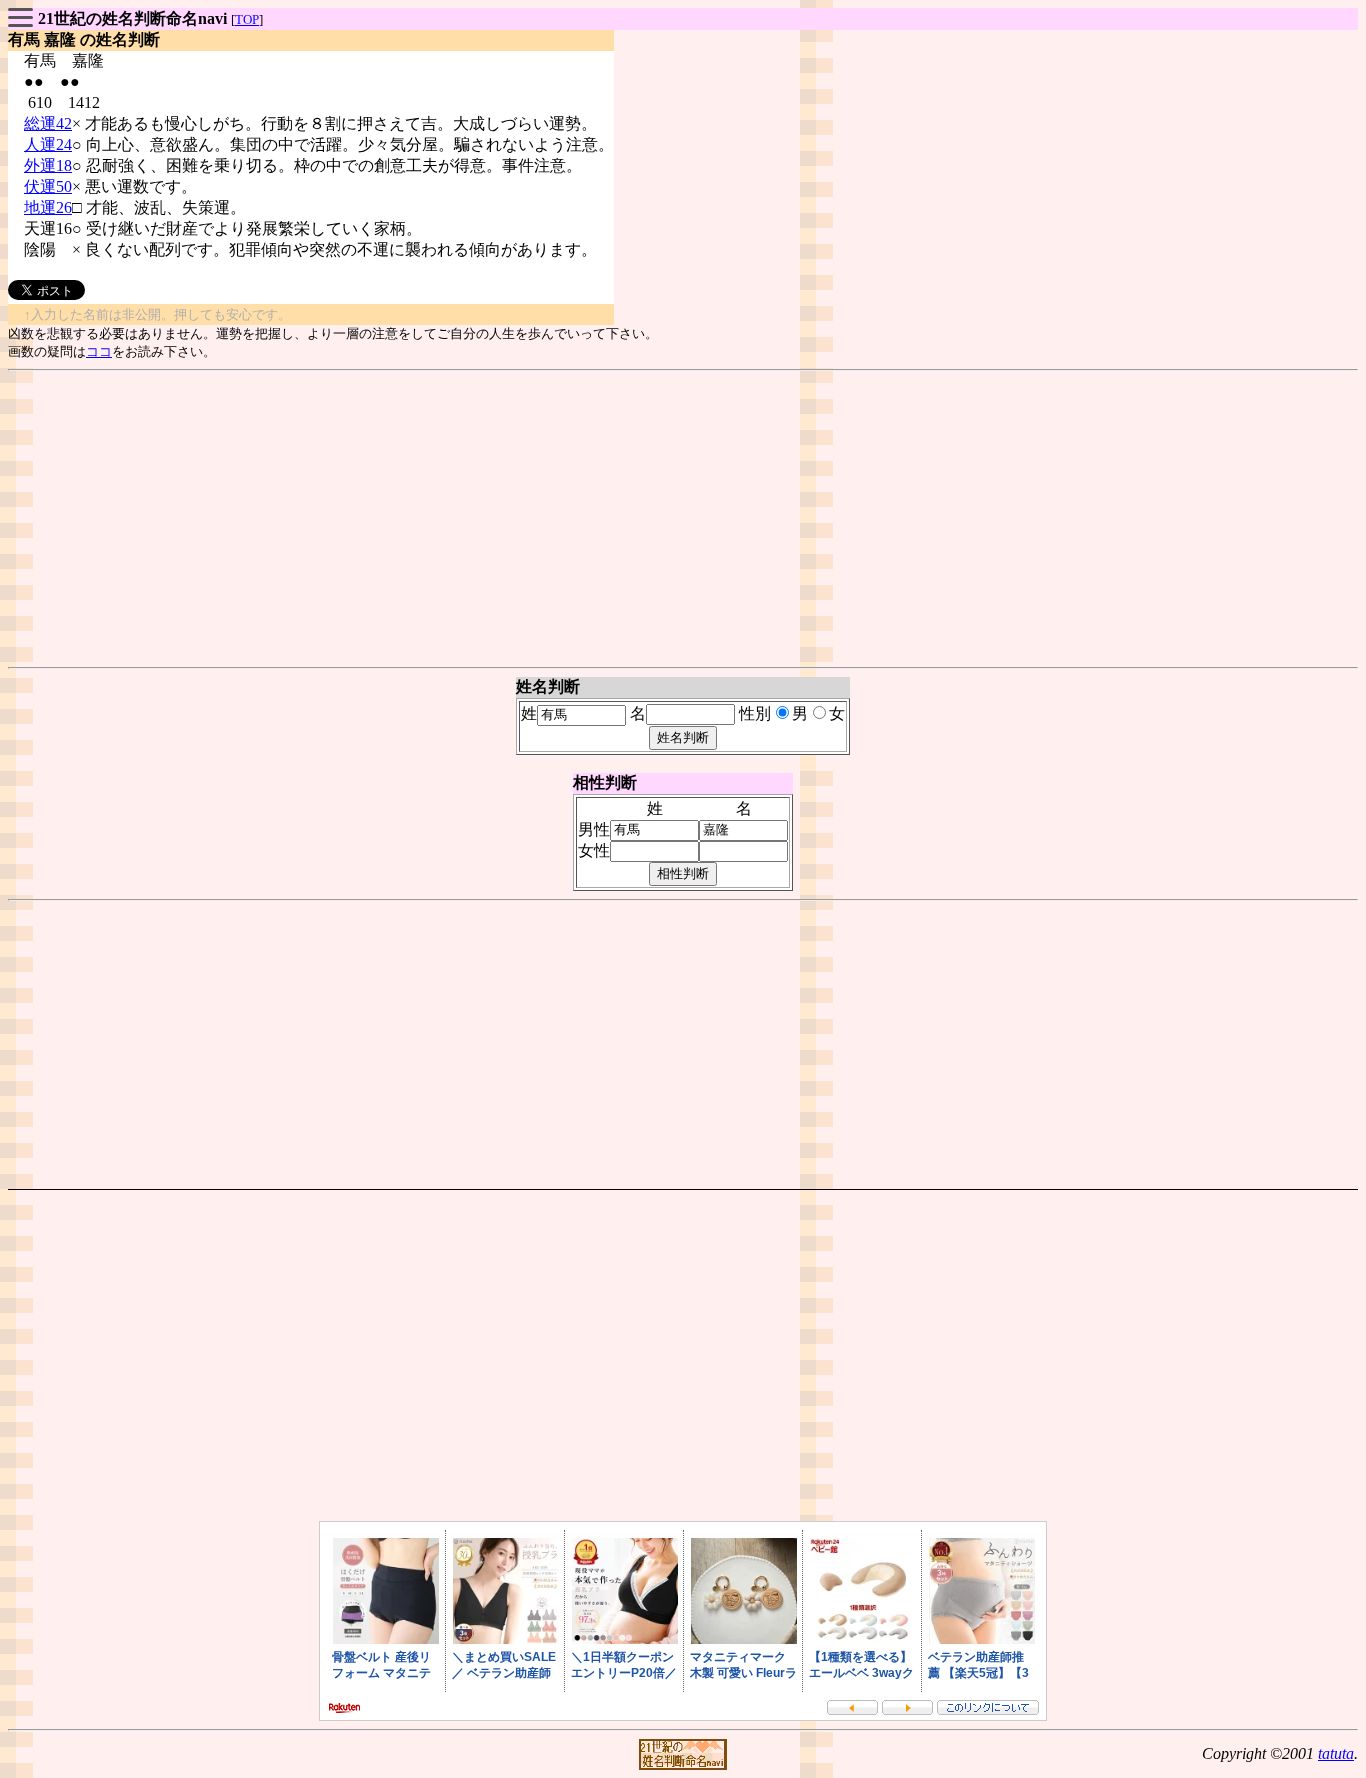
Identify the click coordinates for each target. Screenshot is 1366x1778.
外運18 (48, 165)
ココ (99, 351)
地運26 (48, 207)
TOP (247, 19)
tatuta (1336, 1753)
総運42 (48, 123)
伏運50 (48, 186)
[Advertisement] (683, 519)
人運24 (48, 144)
